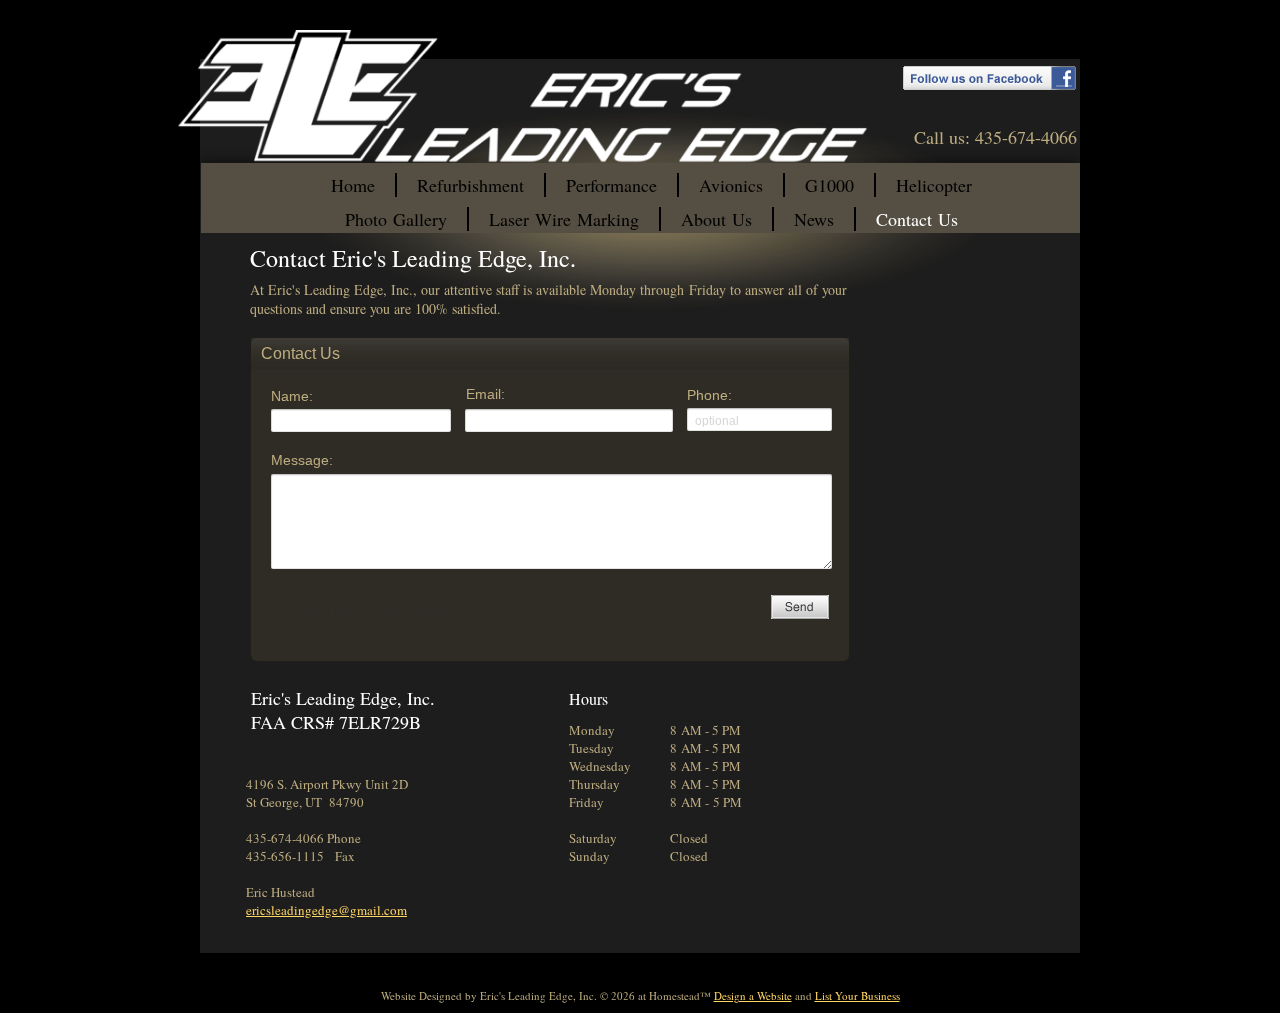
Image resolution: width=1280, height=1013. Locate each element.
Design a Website (753, 995)
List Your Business (857, 995)
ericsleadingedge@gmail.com (326, 910)
